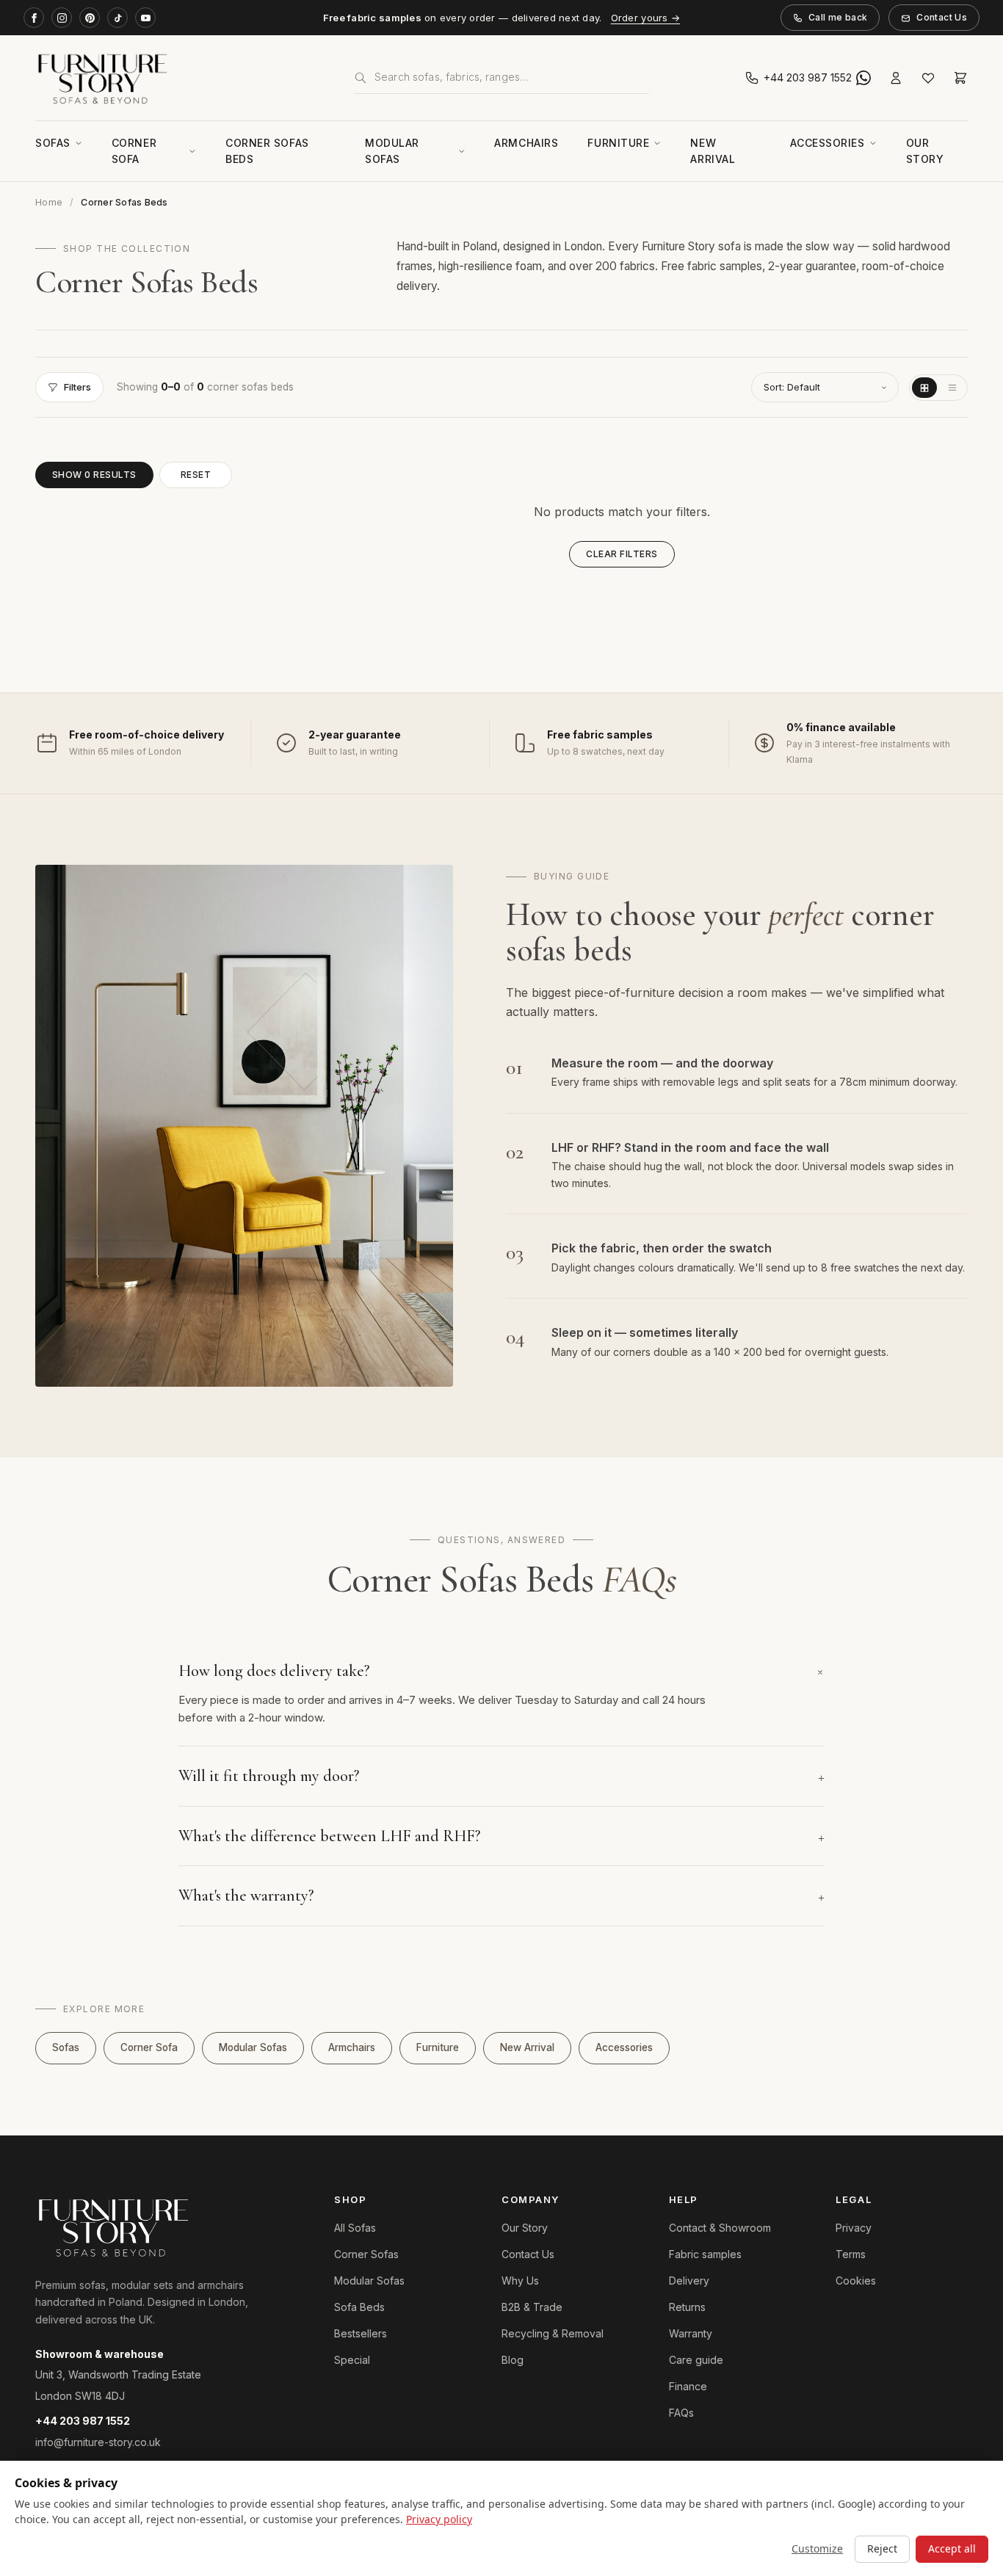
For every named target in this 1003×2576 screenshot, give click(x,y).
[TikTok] (117, 18)
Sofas (53, 143)
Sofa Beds (359, 2307)
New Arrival (713, 151)
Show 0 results (94, 475)
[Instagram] (62, 18)
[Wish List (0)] (928, 78)
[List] (952, 388)
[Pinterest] (90, 18)
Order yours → (645, 18)
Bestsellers (361, 2333)
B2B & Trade (532, 2307)
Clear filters (622, 554)
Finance (688, 2386)
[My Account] (896, 78)
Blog (513, 2360)
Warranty (691, 2333)
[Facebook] (34, 18)
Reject (882, 2548)
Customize (817, 2548)
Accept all (952, 2548)
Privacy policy (439, 2519)
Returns (687, 2307)
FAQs (681, 2413)
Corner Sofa (134, 151)
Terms (851, 2254)
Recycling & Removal (553, 2333)
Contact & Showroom (720, 2228)
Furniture (618, 143)
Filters (77, 387)
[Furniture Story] (183, 78)
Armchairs (526, 143)
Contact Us (942, 17)
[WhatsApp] (863, 78)
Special (352, 2360)
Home (49, 202)
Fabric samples (705, 2254)
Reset (196, 475)
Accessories (827, 143)
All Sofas (355, 2228)
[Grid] (924, 388)
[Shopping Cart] (960, 78)
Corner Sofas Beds (267, 151)
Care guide (696, 2360)
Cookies (856, 2281)
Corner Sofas (366, 2254)
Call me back (838, 17)
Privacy (854, 2228)
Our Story (925, 151)
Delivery (689, 2281)
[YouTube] (145, 18)
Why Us (520, 2281)
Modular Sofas (392, 151)
